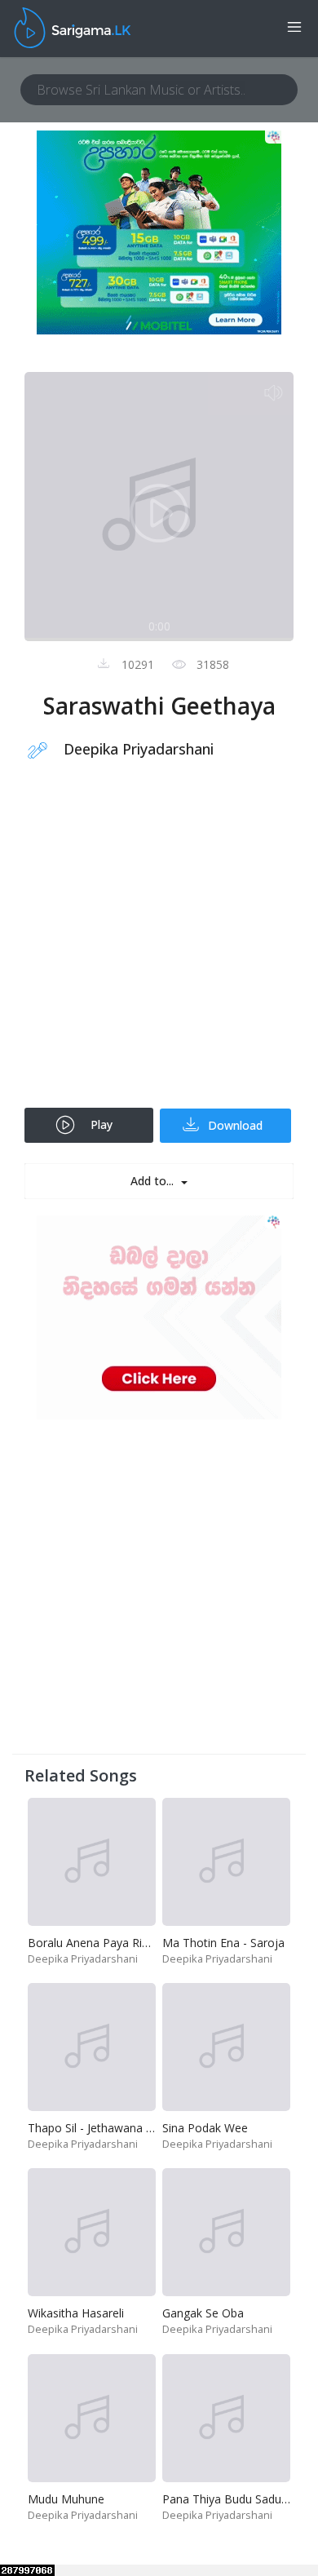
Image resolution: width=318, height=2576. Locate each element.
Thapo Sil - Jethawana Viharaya (109, 2128)
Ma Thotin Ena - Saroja (223, 1943)
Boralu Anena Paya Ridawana (106, 1943)
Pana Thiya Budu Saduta (227, 2499)
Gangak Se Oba (203, 2313)
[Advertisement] (159, 945)
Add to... (154, 1181)
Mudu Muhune (66, 2499)
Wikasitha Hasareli (76, 2313)
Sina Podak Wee (205, 2128)
